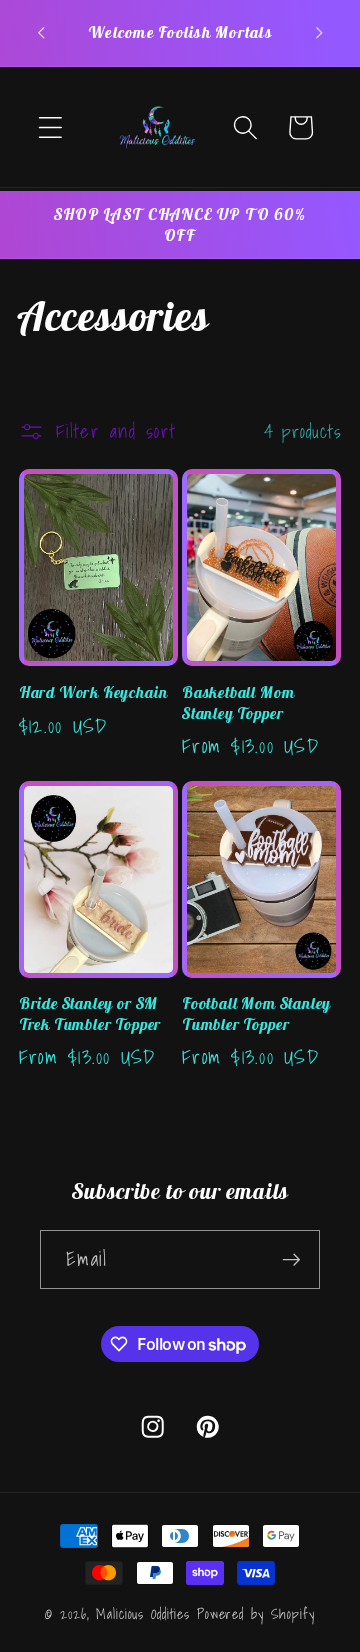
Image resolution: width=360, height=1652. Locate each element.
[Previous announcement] (41, 33)
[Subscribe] (291, 1259)
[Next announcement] (319, 33)
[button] (50, 127)
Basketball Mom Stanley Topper (238, 702)
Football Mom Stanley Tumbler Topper (256, 1013)
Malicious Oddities (143, 1614)
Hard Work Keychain (93, 692)
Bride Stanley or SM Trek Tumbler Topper (90, 1013)
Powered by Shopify (256, 1614)
